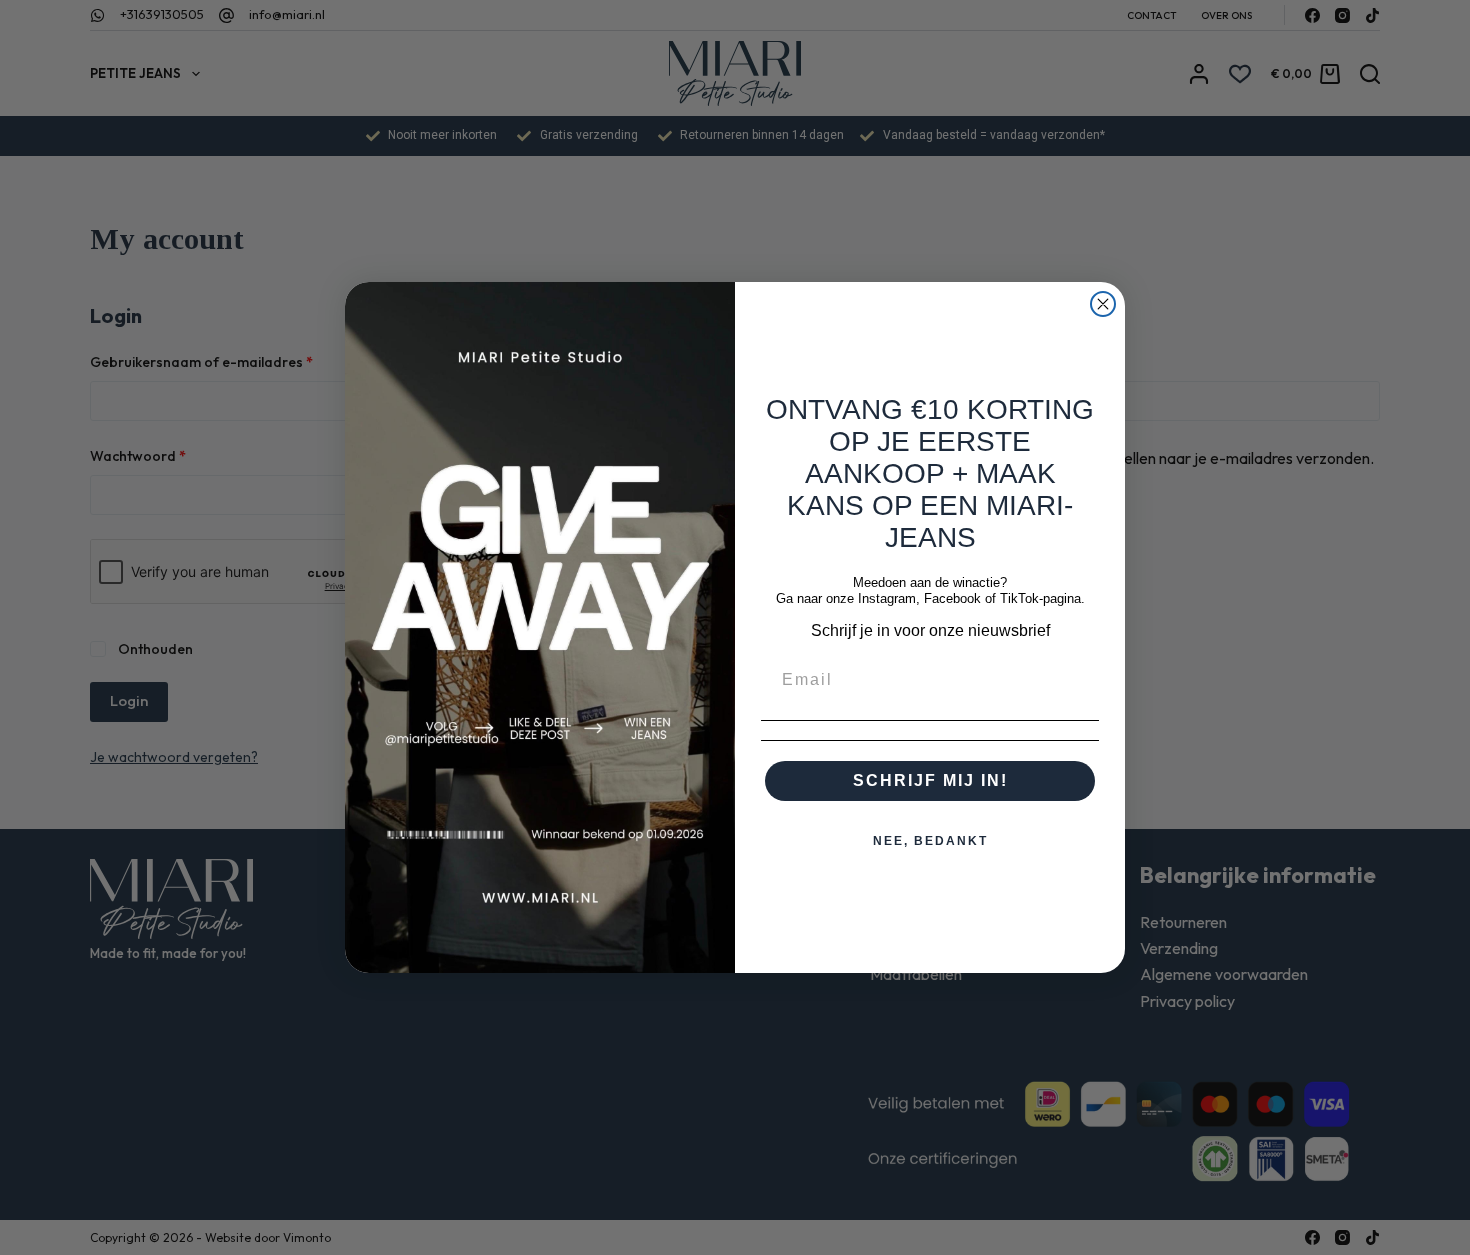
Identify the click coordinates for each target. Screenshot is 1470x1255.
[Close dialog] (1103, 304)
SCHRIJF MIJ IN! (930, 780)
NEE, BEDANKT (930, 841)
